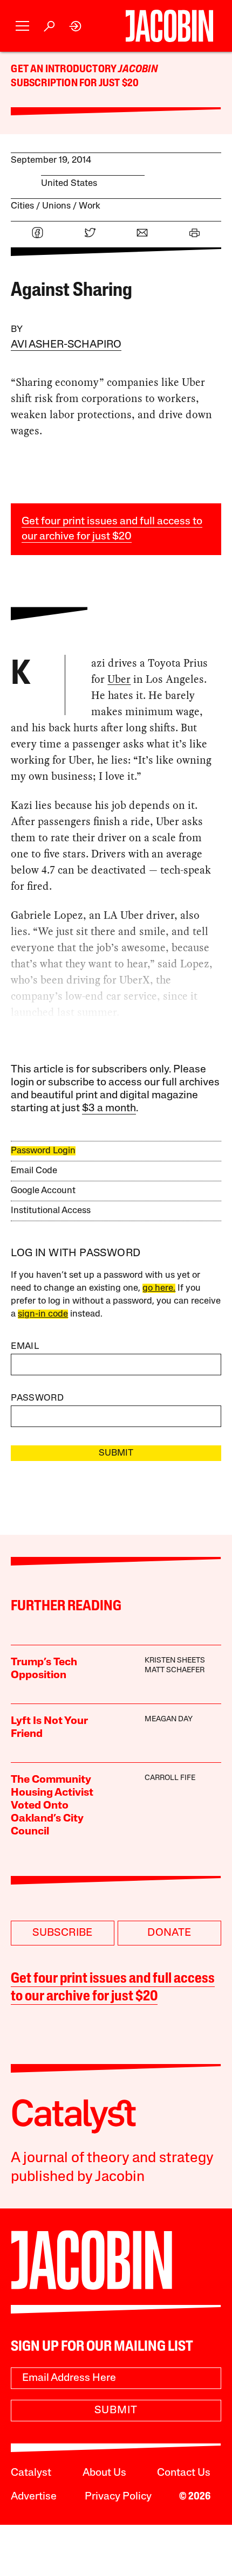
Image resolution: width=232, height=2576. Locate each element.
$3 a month (109, 1109)
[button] (22, 26)
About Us (104, 2473)
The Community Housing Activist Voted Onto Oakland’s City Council (52, 1806)
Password (37, 1398)
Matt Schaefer (175, 1670)
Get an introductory (64, 70)
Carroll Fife (170, 1778)
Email (25, 1346)
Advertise (34, 2497)
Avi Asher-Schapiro (66, 345)
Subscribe (63, 1933)
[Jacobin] (169, 26)
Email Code (34, 1171)
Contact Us (184, 2473)
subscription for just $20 (75, 84)
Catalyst (31, 2473)
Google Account (43, 1191)
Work (90, 206)
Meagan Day (169, 1719)
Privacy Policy (118, 2497)
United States (69, 183)
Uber (119, 679)
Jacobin (138, 70)
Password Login (43, 1151)
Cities (22, 206)
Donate (169, 1933)
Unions (56, 206)
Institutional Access (51, 1211)
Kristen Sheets (175, 1661)
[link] (76, 26)
